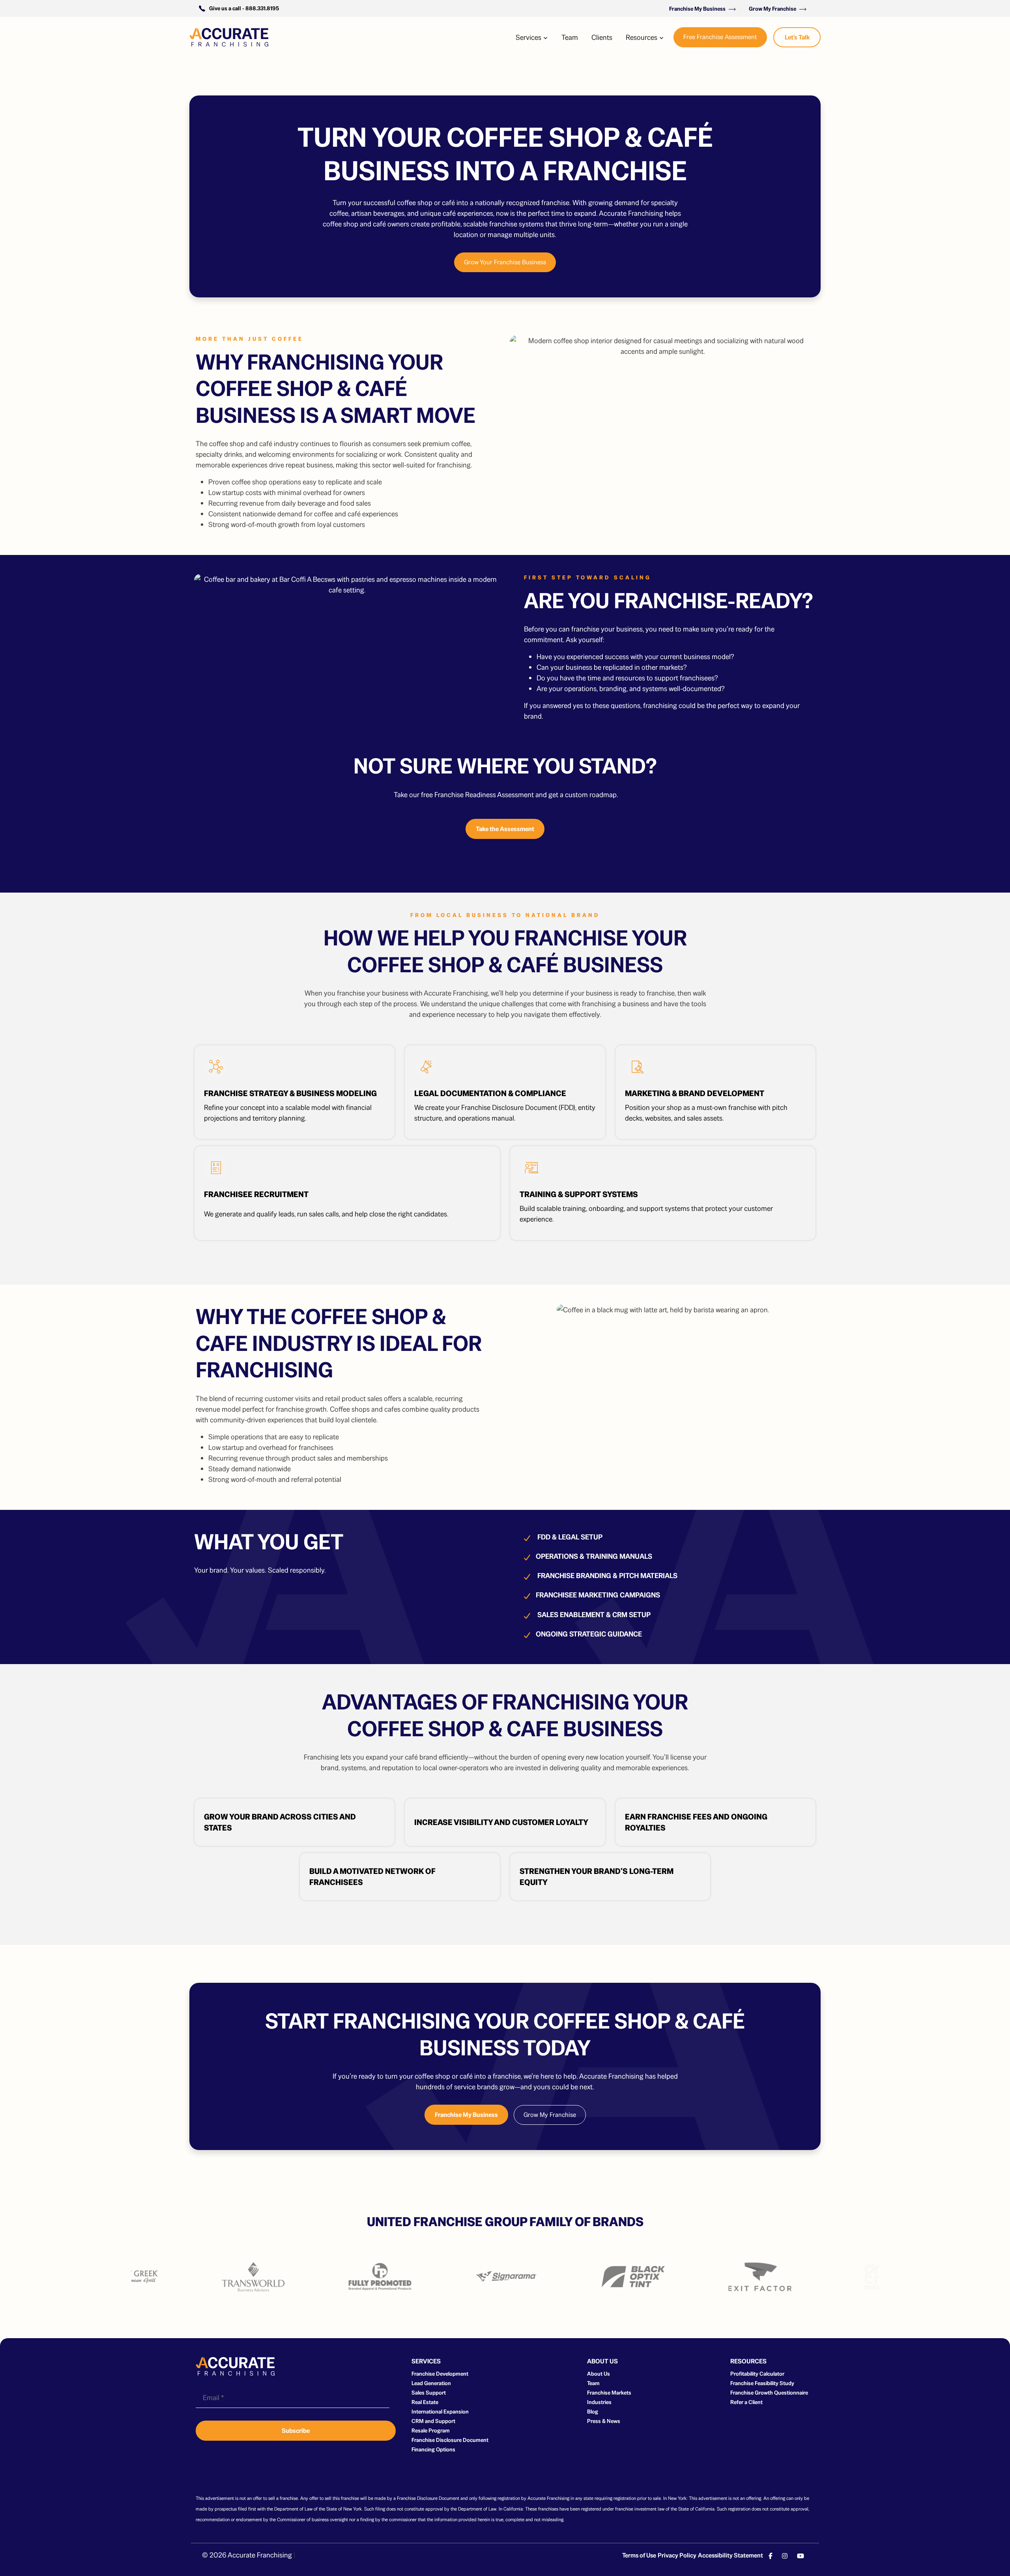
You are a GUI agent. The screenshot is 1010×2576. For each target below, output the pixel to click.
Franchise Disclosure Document (450, 2440)
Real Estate (425, 2402)
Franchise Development (440, 2374)
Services (529, 37)
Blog (593, 2412)
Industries (599, 2402)
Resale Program (431, 2430)
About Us (599, 2374)
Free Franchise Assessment (720, 37)
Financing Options (433, 2449)
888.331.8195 (262, 8)
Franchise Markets (609, 2393)
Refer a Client (746, 2402)
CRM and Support (433, 2421)
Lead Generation (431, 2383)
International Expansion (440, 2412)
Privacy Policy (677, 2555)
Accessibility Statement (730, 2555)
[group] (188, 2277)
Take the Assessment (505, 829)
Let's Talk (797, 37)
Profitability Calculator (757, 2374)
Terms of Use (639, 2555)
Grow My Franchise (773, 9)
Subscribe (296, 2431)
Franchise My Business (698, 9)
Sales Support (429, 2393)
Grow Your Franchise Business (505, 262)
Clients (602, 37)
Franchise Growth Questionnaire (769, 2393)
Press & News (604, 2421)
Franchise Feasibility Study (762, 2383)
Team (570, 37)
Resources (642, 37)
